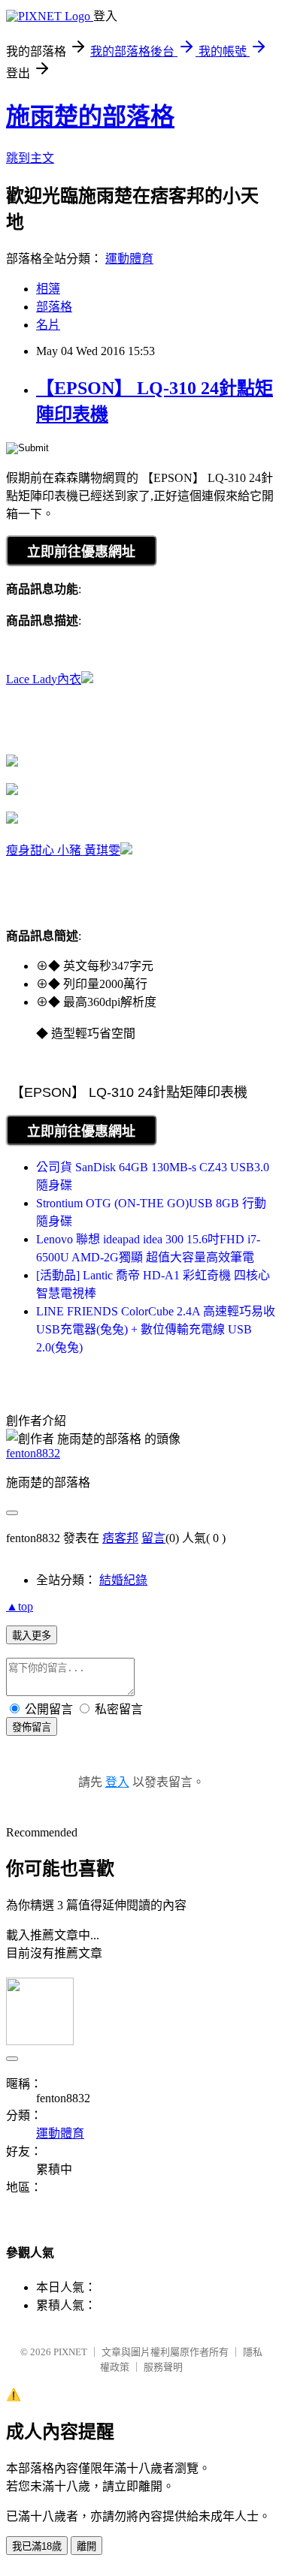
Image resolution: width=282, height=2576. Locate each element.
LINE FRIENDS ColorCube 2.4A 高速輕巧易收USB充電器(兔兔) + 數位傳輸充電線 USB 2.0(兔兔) (156, 1329)
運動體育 (129, 259)
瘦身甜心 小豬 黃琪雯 (63, 850)
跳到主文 (30, 158)
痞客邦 (120, 1538)
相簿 (48, 289)
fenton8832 (33, 1453)
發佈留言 (32, 1727)
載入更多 (32, 1636)
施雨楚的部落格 (90, 116)
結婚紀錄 (123, 1580)
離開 (86, 2546)
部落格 (54, 307)
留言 (153, 1538)
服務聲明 (163, 2367)
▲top (20, 1606)
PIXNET (70, 2352)
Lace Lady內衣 (44, 679)
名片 (48, 325)
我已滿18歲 (37, 2546)
